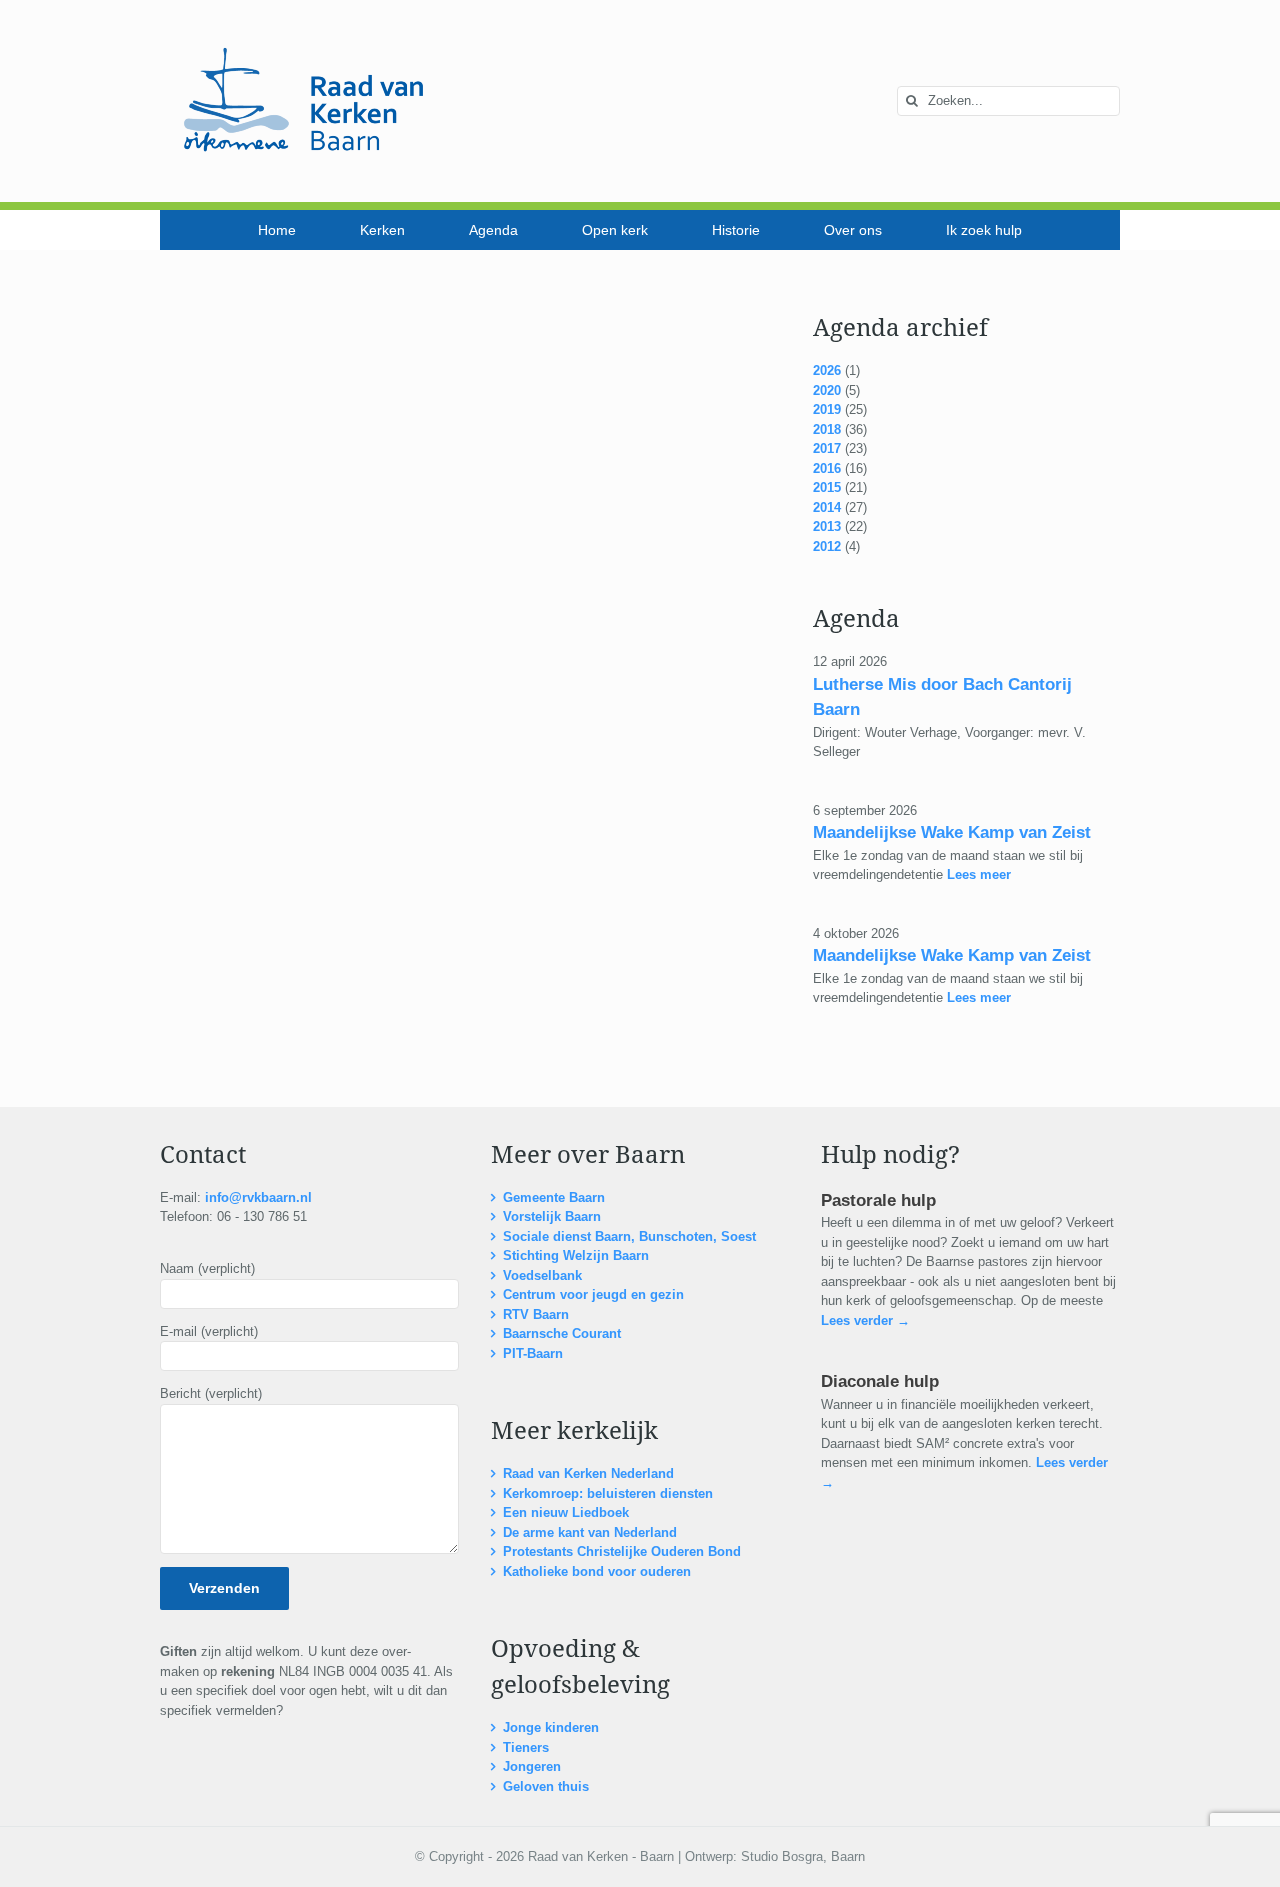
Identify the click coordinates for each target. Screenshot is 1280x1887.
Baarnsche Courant (562, 1333)
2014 (827, 507)
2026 (827, 370)
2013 (827, 526)
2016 (827, 468)
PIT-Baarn (533, 1353)
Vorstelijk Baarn (552, 1216)
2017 (827, 448)
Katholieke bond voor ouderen (597, 1571)
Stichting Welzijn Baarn (576, 1255)
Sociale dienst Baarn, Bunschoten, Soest (629, 1236)
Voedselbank (542, 1275)
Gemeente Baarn (554, 1197)
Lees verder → (865, 1320)
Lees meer (977, 874)
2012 (827, 546)
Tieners (526, 1747)
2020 (827, 390)
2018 (827, 429)
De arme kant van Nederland (590, 1532)
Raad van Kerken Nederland (588, 1473)
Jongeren (532, 1766)
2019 (827, 409)
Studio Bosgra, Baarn (803, 1856)
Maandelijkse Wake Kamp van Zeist (952, 832)
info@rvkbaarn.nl (258, 1197)
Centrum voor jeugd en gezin (593, 1294)
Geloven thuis (546, 1786)
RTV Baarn (536, 1314)
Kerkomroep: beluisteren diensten (608, 1493)
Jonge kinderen (551, 1727)
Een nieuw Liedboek (566, 1512)
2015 (827, 487)
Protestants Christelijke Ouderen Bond (622, 1551)
